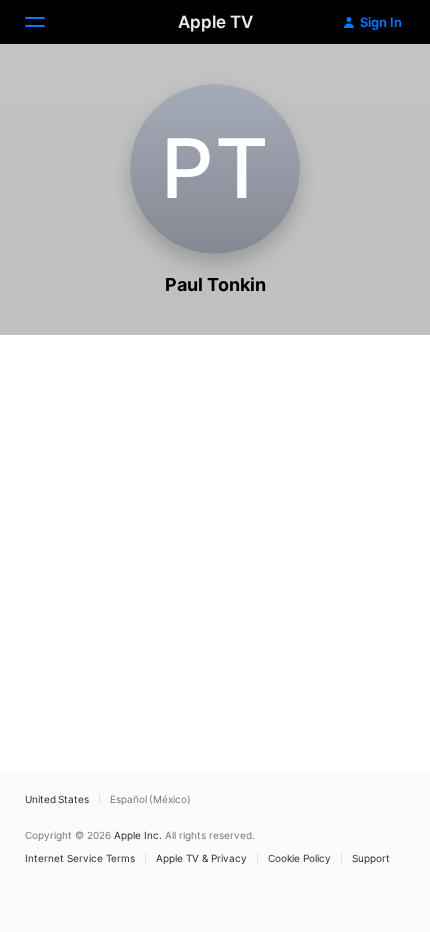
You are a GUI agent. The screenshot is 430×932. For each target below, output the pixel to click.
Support (371, 858)
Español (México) (150, 799)
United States (57, 799)
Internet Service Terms (80, 858)
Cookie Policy (299, 858)
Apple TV (215, 22)
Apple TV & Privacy (201, 858)
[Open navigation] (47, 22)
